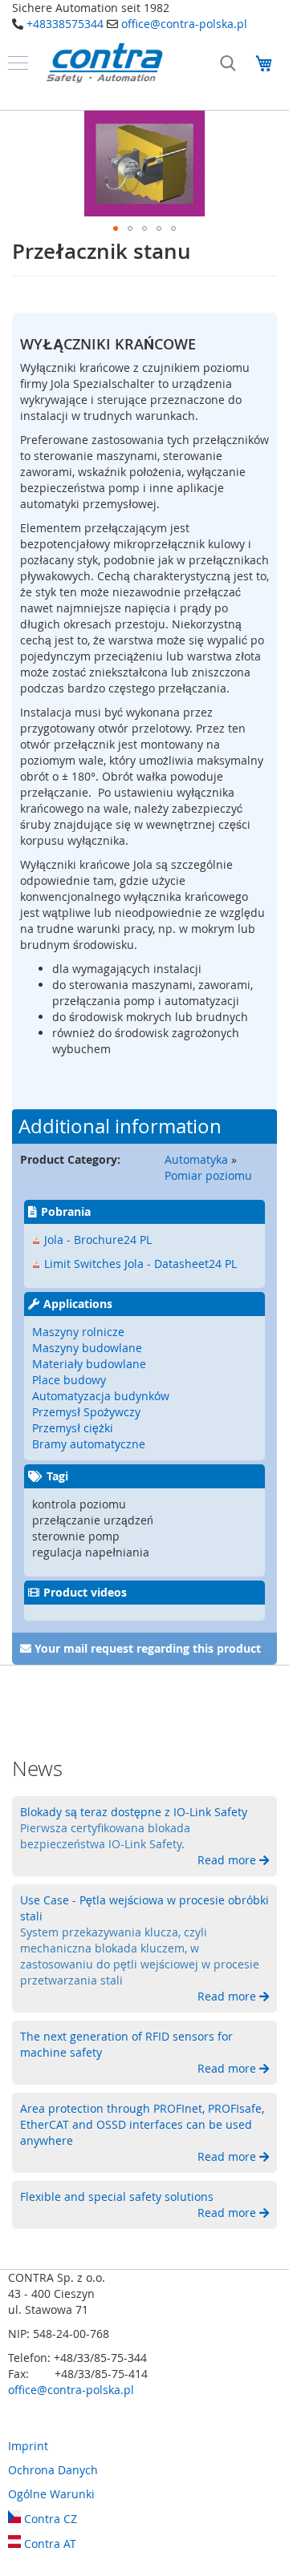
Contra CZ (49, 2519)
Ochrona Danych (53, 2470)
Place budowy (69, 1380)
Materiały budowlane (89, 1364)
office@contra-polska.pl (184, 24)
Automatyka (196, 1159)
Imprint (28, 2446)
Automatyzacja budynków (101, 1396)
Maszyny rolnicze (78, 1332)
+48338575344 (65, 24)
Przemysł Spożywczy (86, 1412)
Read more (228, 1860)
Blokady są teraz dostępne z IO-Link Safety (134, 1812)
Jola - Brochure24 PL (98, 1240)
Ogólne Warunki (51, 2494)
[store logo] (104, 63)
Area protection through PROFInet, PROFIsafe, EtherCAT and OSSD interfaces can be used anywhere (142, 2124)
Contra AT (49, 2544)
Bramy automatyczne (89, 1444)
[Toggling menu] (18, 63)
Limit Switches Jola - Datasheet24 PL (140, 1264)
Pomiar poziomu (208, 1175)
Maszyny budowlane (87, 1348)
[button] (116, 228)
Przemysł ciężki (73, 1428)
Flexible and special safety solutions (117, 2196)
